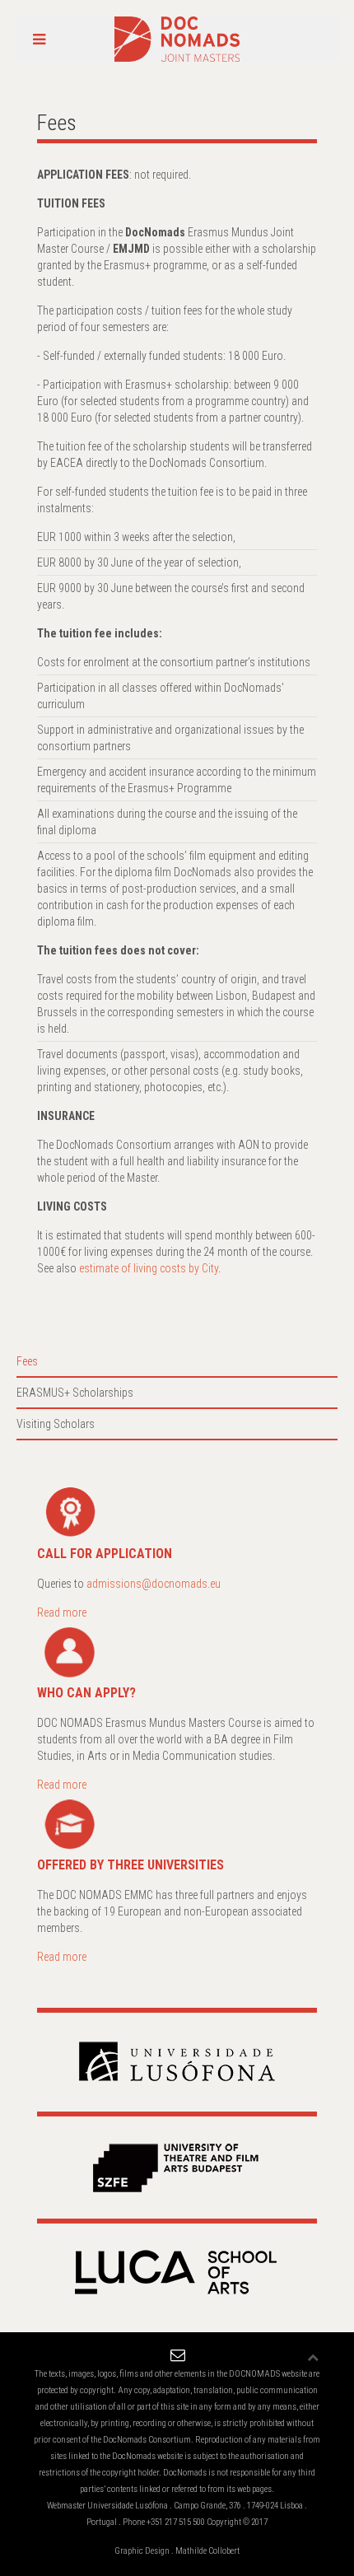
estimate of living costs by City (149, 1268)
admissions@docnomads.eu (154, 1584)
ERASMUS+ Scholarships (75, 1393)
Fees (27, 1361)
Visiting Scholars (56, 1424)
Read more (62, 1612)
